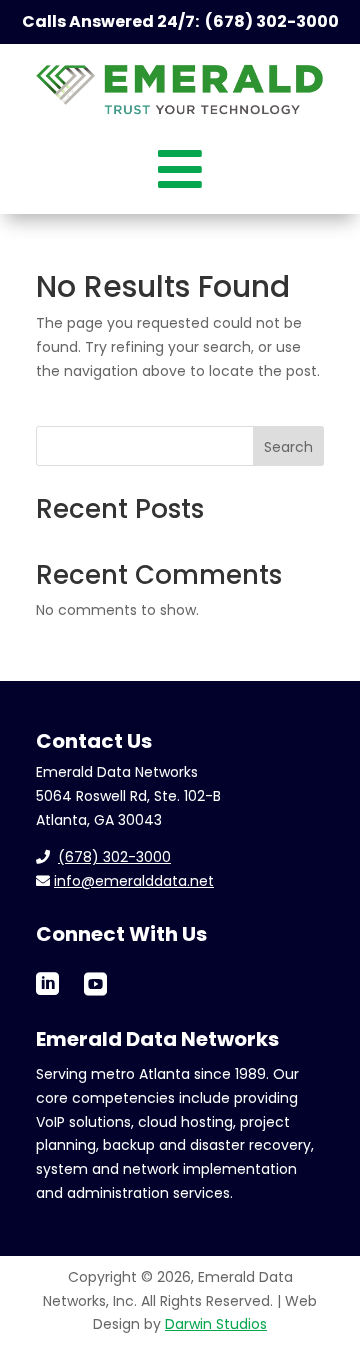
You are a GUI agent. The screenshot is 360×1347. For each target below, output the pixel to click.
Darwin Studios (216, 1324)
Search (288, 447)
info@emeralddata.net (134, 881)
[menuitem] (180, 166)
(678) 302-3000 (114, 857)
